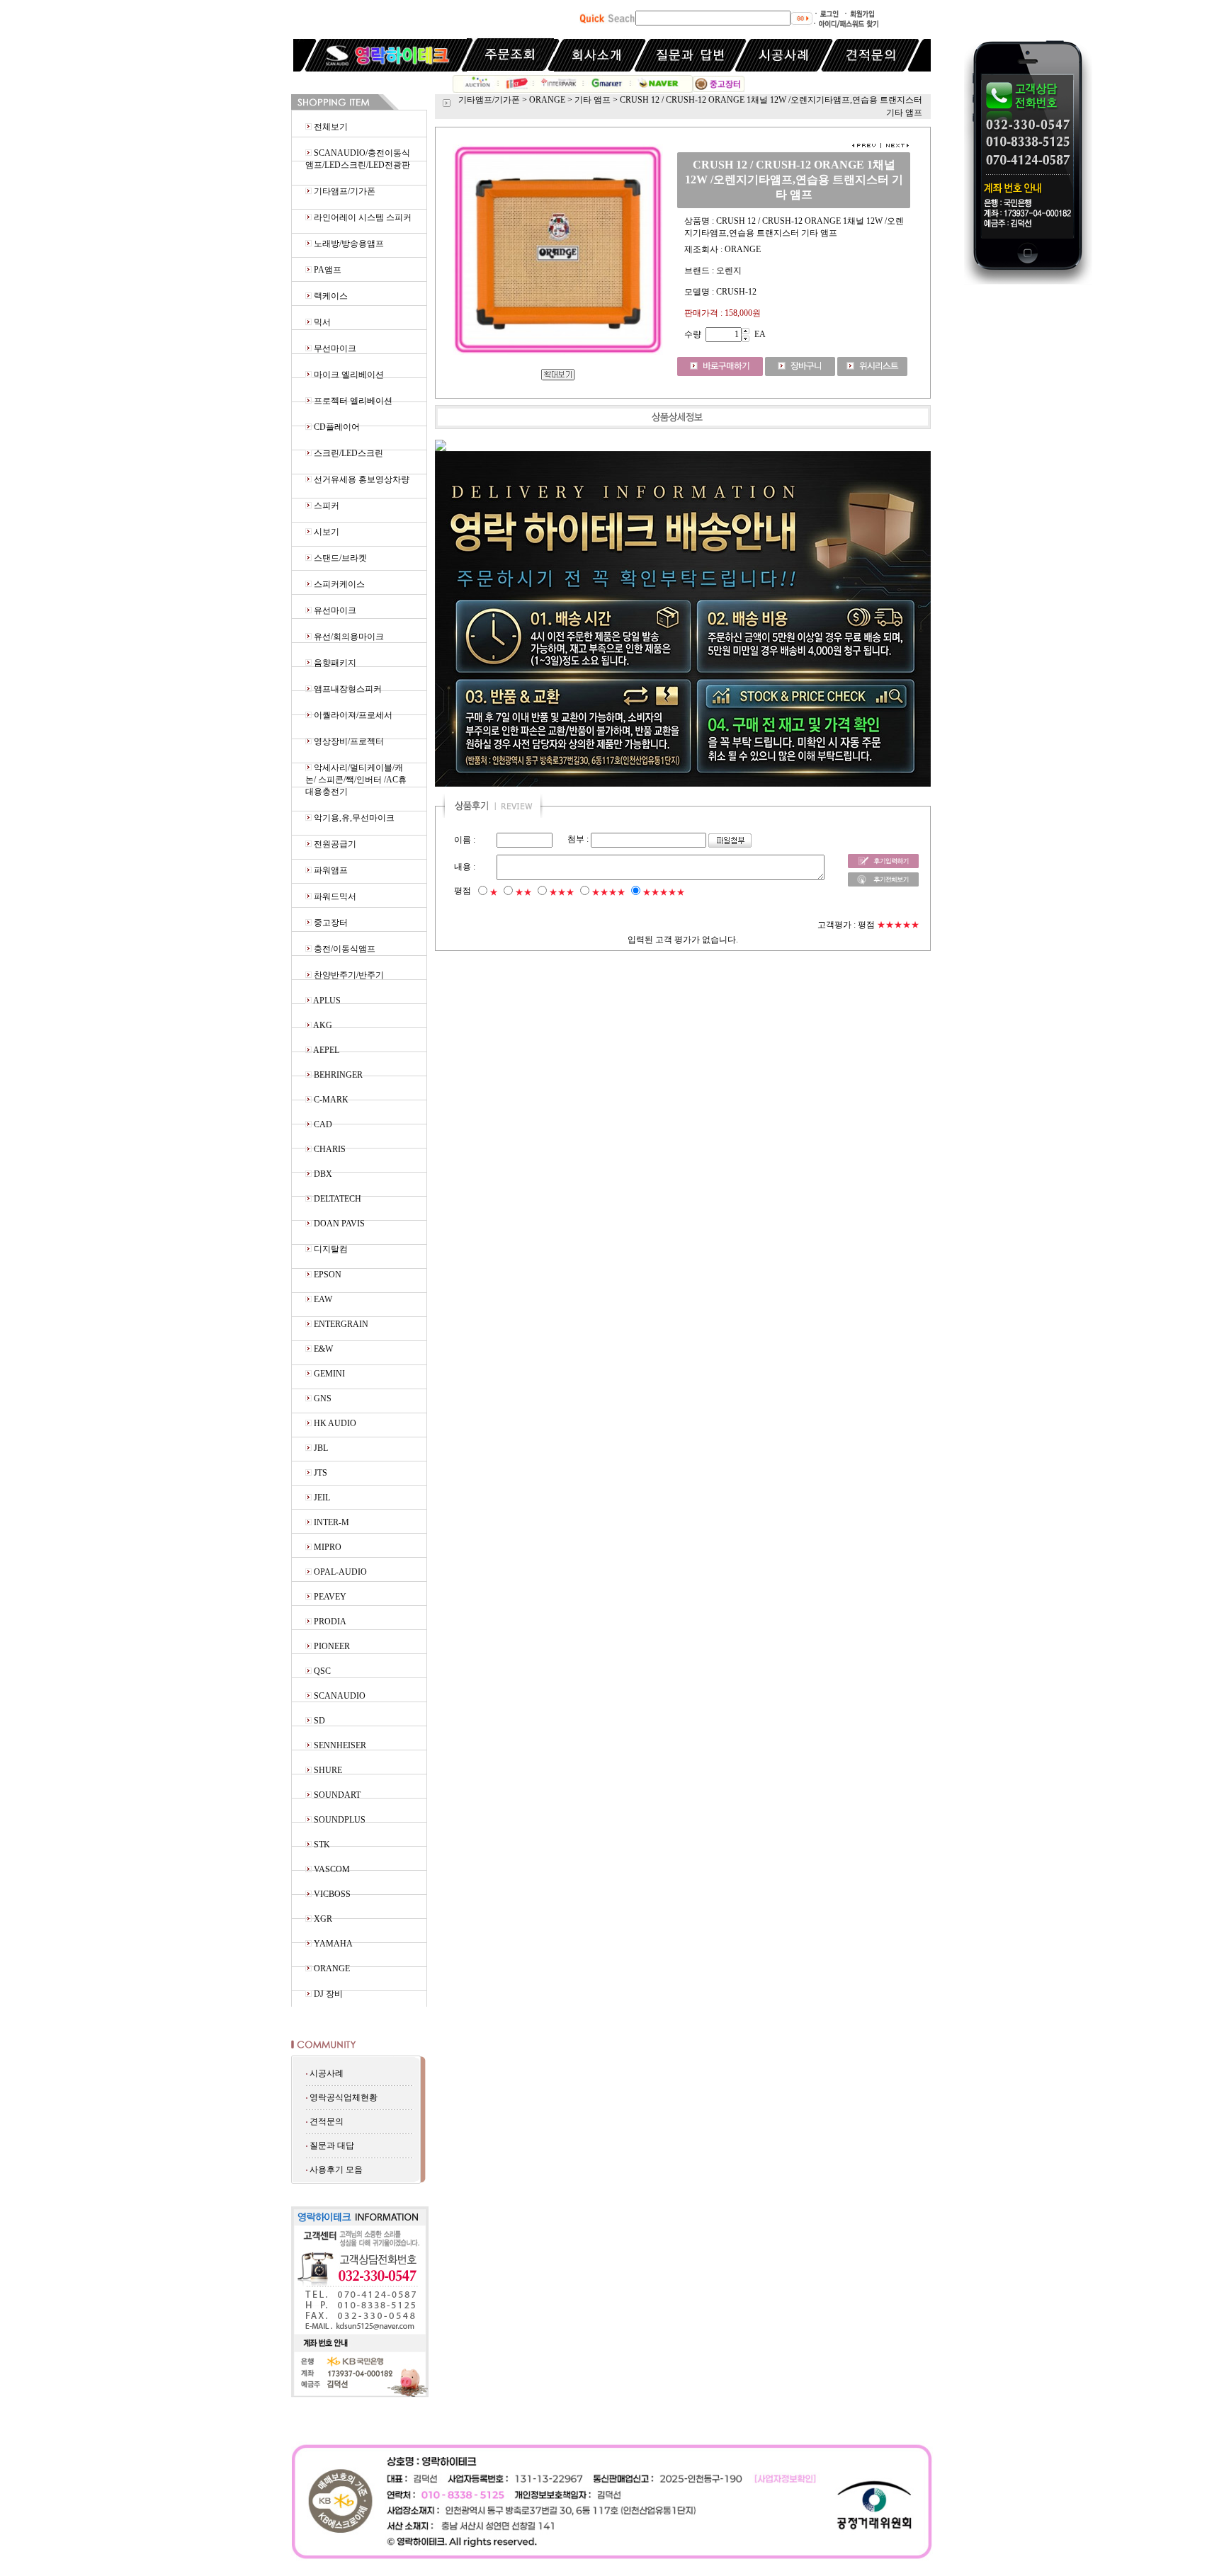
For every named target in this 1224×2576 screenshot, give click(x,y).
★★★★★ (664, 892)
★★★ (562, 892)
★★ (523, 892)
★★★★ (608, 892)
